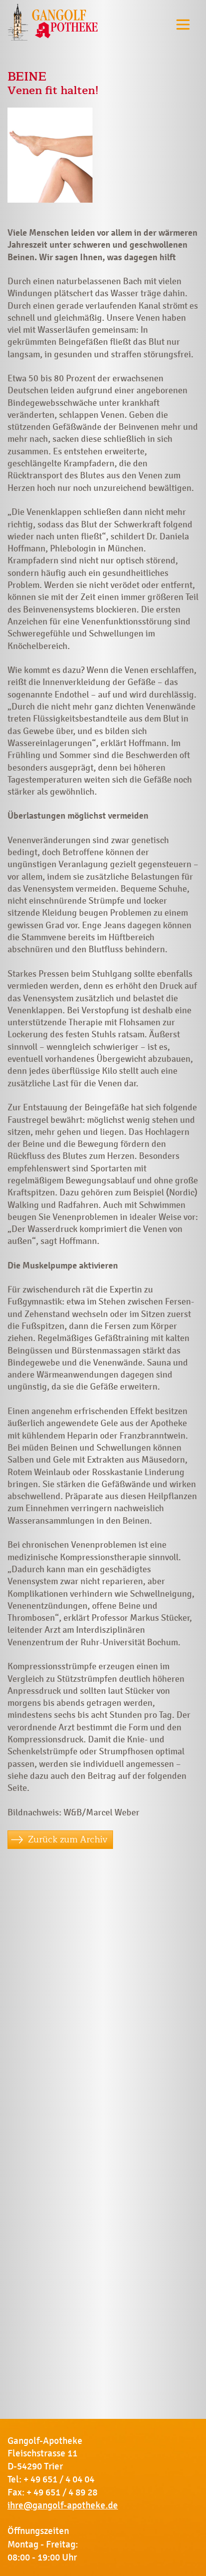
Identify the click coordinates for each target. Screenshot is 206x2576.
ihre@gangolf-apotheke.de (63, 2505)
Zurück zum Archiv (68, 1839)
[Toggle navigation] (183, 24)
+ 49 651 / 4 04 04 (59, 2479)
